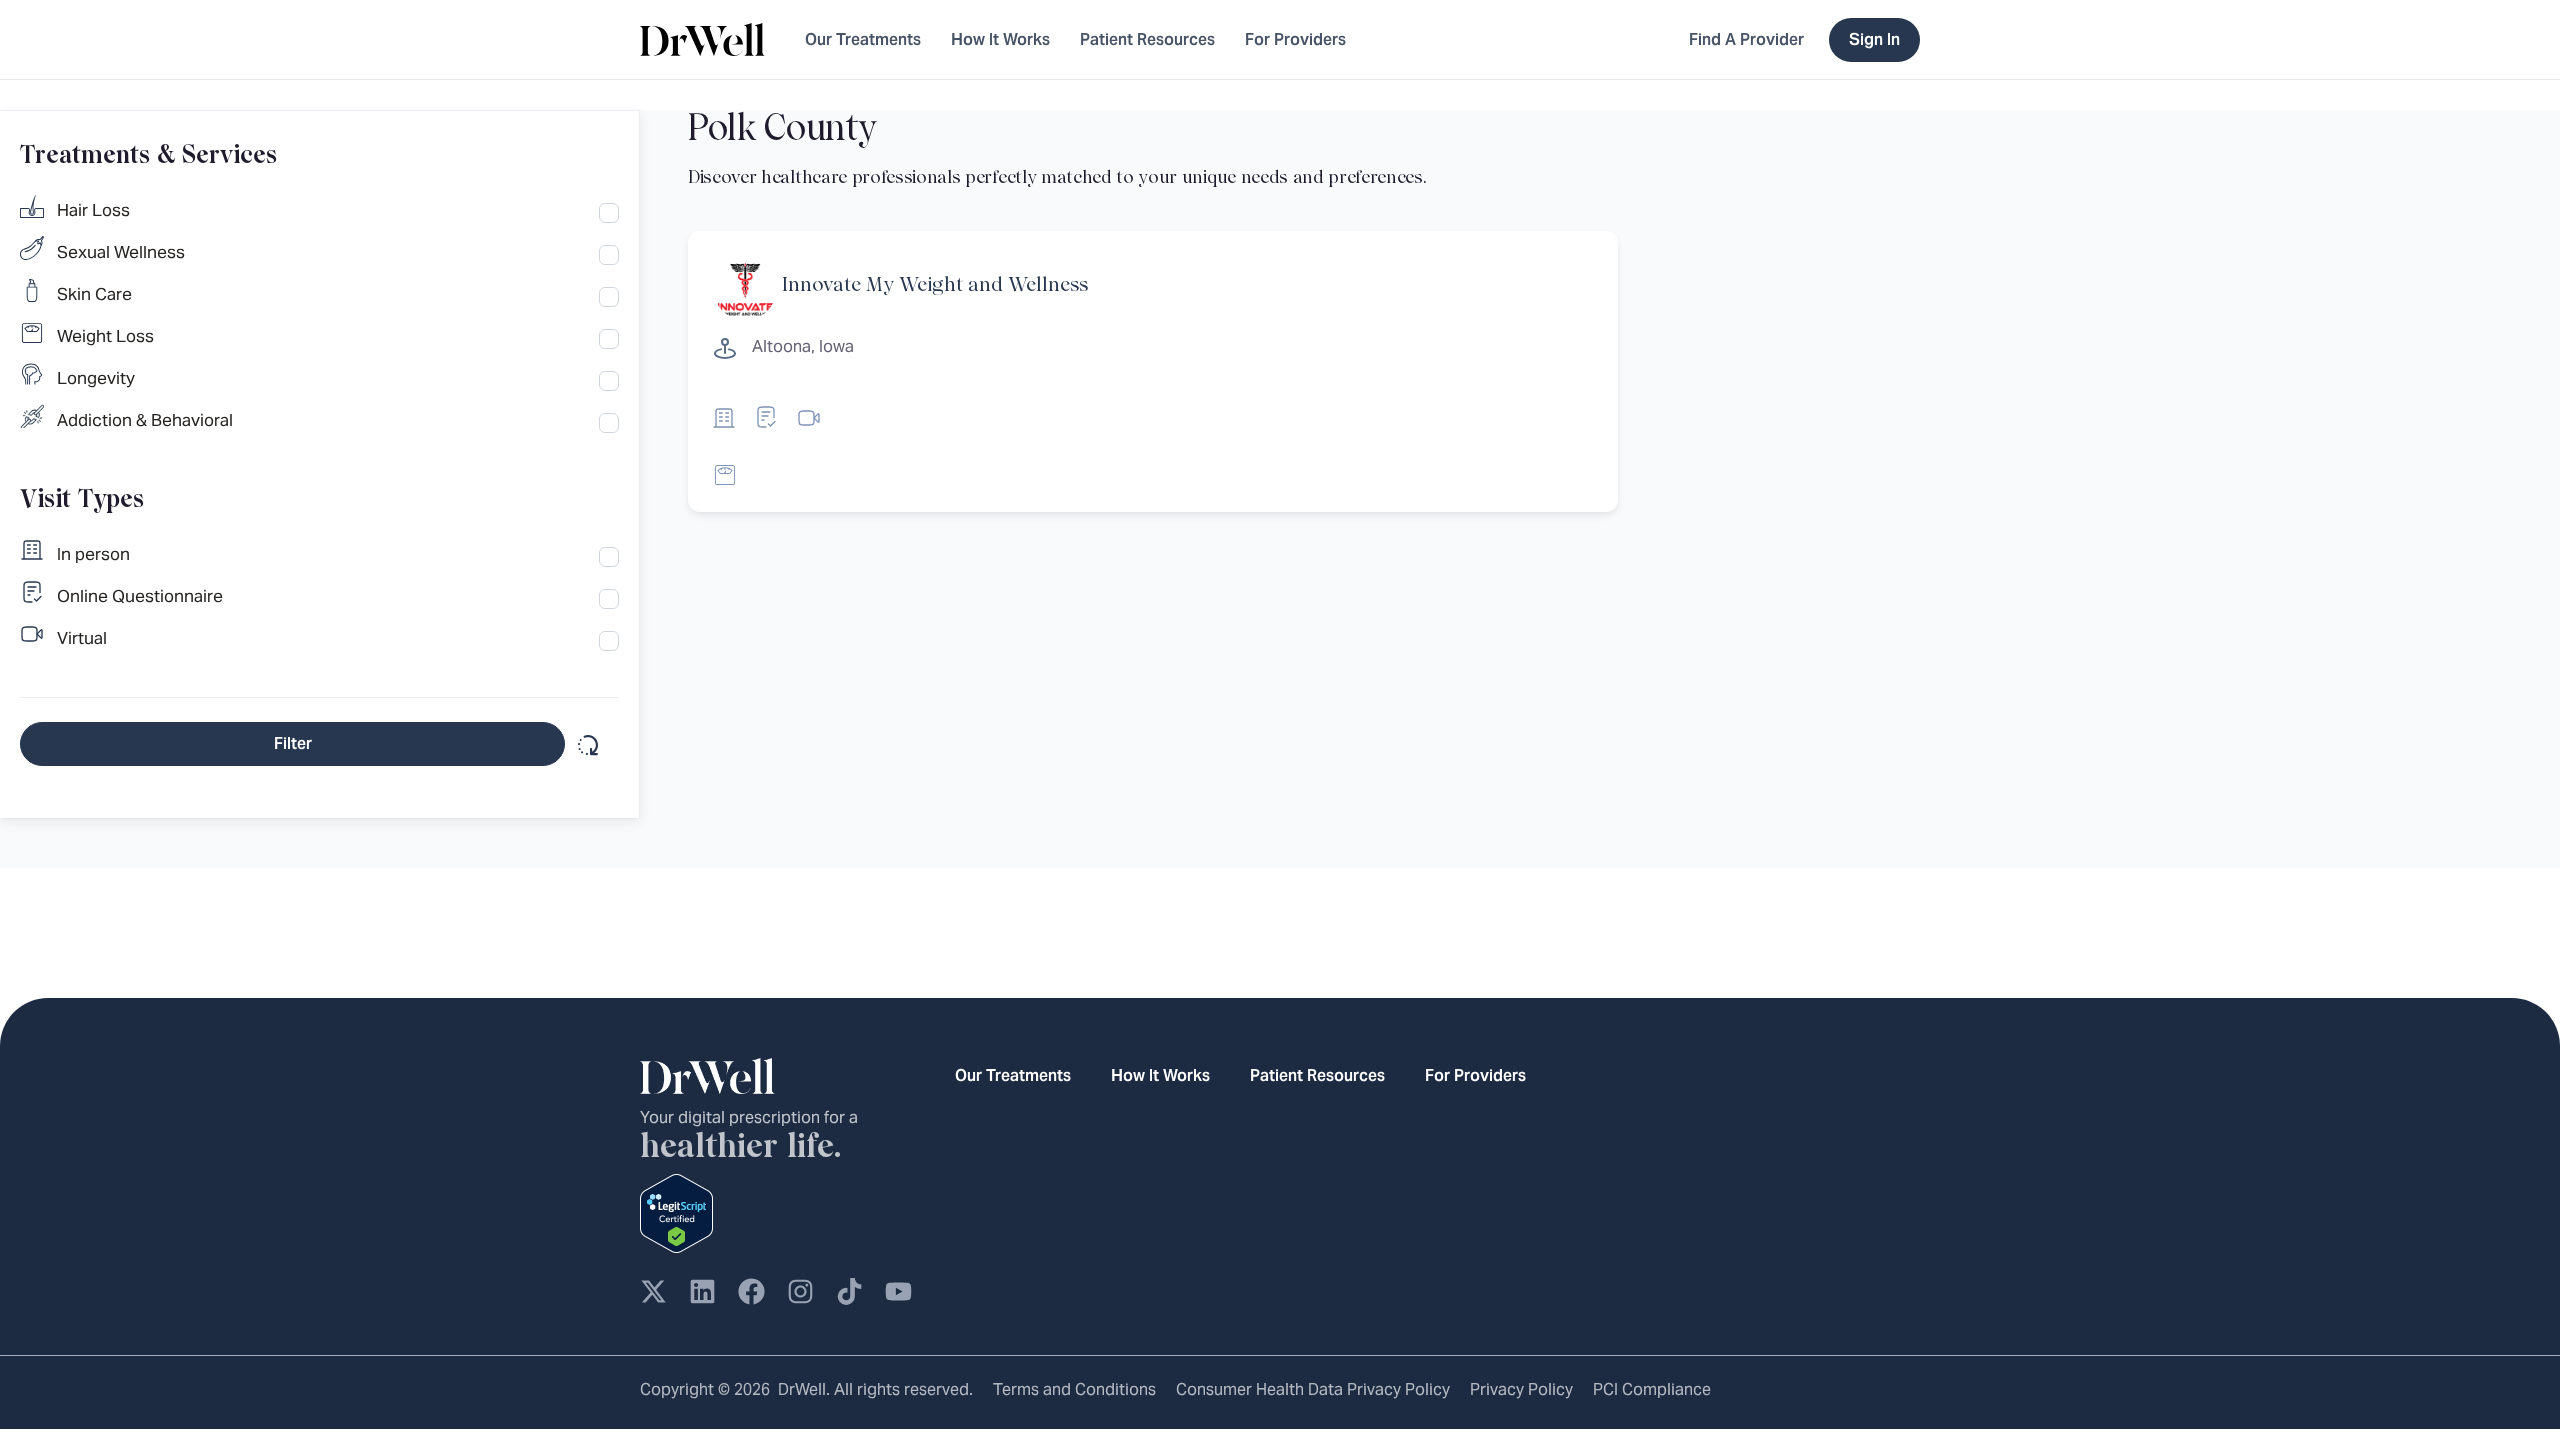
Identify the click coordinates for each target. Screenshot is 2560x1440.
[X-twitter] (653, 1291)
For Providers (1295, 39)
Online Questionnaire (140, 596)
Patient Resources (1147, 39)
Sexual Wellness (121, 252)
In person (93, 554)
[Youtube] (898, 1291)
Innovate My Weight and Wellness (935, 285)
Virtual (82, 638)
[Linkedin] (702, 1291)
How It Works (1000, 39)
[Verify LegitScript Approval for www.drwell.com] (676, 1212)
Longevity (96, 378)
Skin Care (94, 294)
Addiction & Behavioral (145, 420)
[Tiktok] (849, 1291)
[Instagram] (800, 1291)
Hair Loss (93, 210)
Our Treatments (863, 39)
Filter (293, 743)
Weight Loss (105, 336)
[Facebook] (751, 1291)
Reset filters (586, 744)
